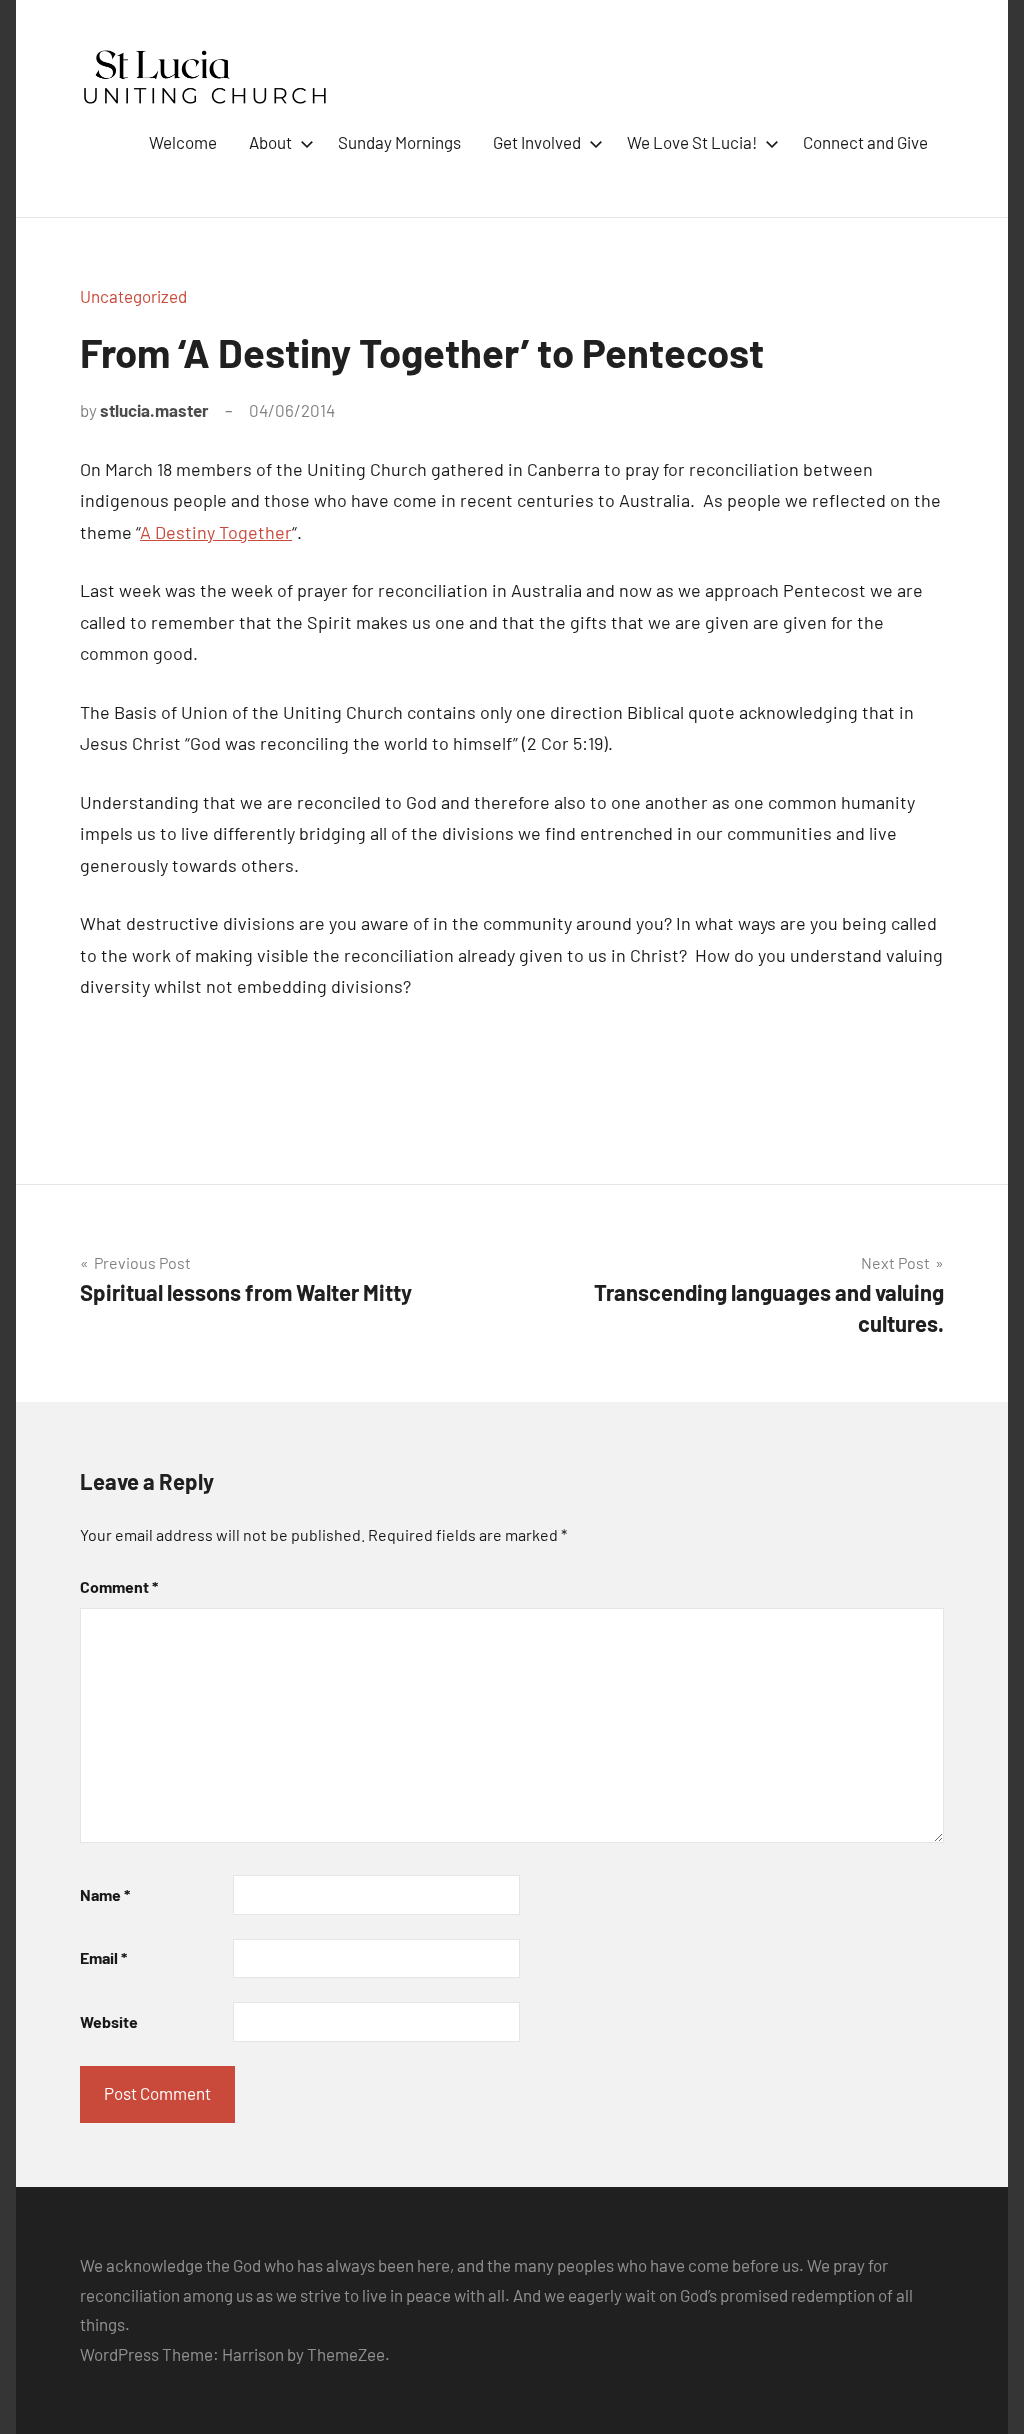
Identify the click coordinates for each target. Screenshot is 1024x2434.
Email (103, 1957)
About (270, 142)
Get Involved (537, 142)
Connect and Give (865, 142)
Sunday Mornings (399, 142)
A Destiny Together (216, 532)
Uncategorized (133, 296)
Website (109, 2021)
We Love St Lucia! (692, 142)
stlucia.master (154, 410)
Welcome (183, 142)
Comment (119, 1586)
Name (105, 1894)
